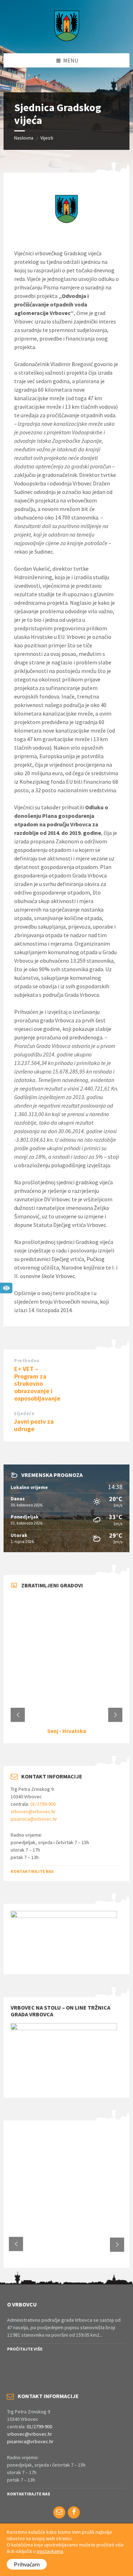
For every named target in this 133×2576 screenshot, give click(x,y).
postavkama (50, 2551)
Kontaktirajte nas (32, 1871)
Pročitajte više (25, 2349)
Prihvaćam (27, 2564)
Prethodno (27, 1361)
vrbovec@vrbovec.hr (33, 1811)
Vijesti (47, 138)
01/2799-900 (43, 1804)
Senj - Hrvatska (67, 1731)
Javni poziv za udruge (34, 1425)
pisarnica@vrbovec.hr (34, 1819)
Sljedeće (24, 1414)
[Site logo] (67, 39)
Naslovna (24, 138)
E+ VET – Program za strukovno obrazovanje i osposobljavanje (37, 1384)
